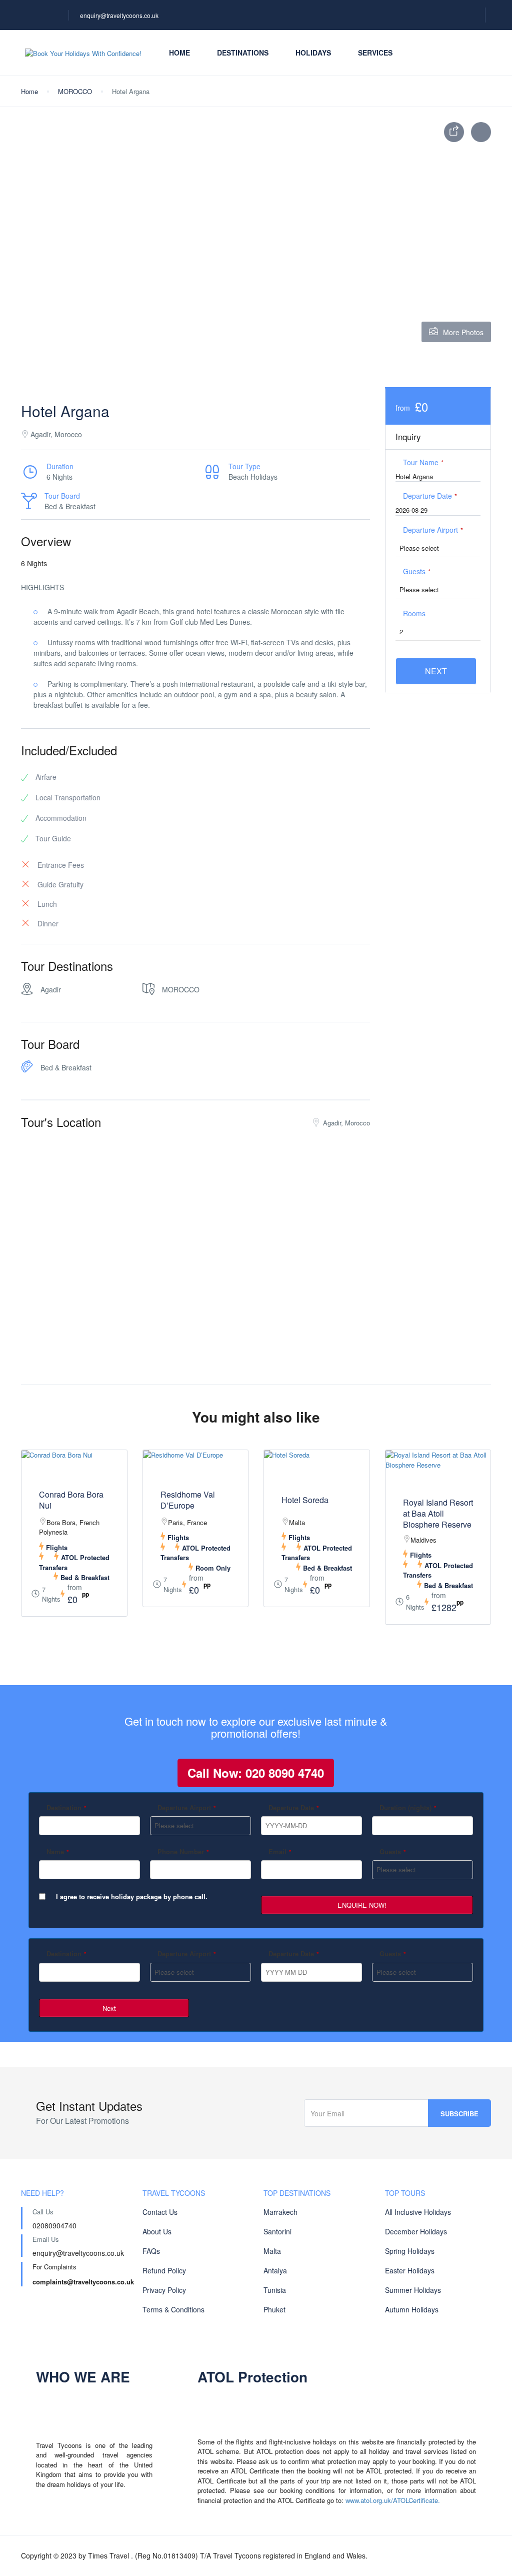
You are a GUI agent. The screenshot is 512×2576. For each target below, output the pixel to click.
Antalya (275, 2270)
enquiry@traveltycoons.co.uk (119, 15)
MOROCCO (75, 91)
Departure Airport (433, 530)
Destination (66, 1807)
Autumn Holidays (412, 2309)
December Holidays (416, 2231)
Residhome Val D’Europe (188, 1500)
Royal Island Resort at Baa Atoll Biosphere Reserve (438, 1514)
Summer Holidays (413, 2290)
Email (280, 1851)
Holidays (313, 53)
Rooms (414, 613)
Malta (272, 2251)
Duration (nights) (408, 1807)
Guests (417, 571)
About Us (157, 2231)
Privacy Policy (164, 2290)
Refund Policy (164, 2270)
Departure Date (430, 496)
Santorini (277, 2231)
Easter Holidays (410, 2270)
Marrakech (280, 2212)
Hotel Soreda (305, 1500)
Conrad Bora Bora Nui (71, 1500)
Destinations (243, 53)
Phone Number (183, 1851)
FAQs (151, 2251)
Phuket (274, 2309)
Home (179, 53)
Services (375, 53)
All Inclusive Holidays (418, 2212)
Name (58, 1851)
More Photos (463, 332)
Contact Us (160, 2212)
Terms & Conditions (173, 2309)
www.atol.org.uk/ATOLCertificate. (393, 2500)
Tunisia (275, 2290)
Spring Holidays (410, 2251)
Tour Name (423, 462)
